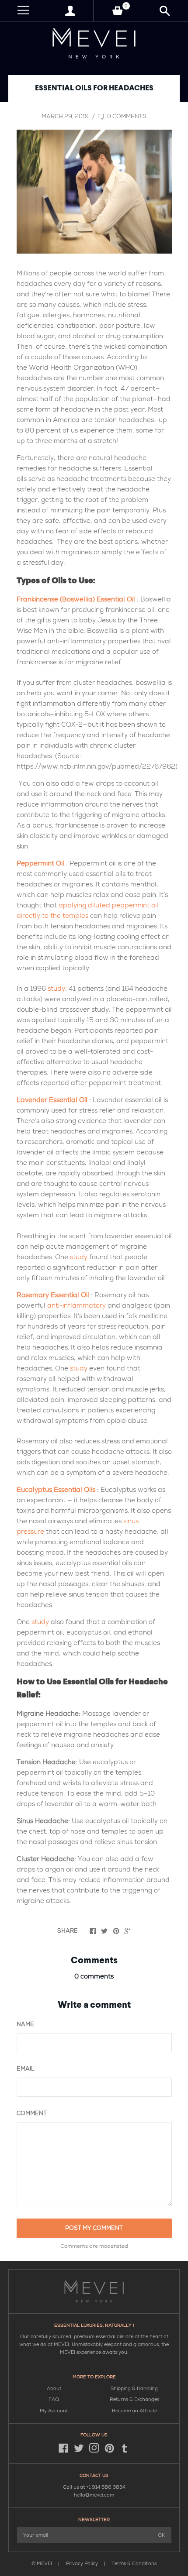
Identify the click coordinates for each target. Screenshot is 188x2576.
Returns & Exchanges (134, 2399)
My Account (54, 2411)
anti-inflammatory (77, 1305)
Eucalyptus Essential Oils (56, 1490)
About (54, 2389)
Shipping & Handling (134, 2389)
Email (25, 2069)
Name (25, 2024)
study (56, 989)
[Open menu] (23, 11)
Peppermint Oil (40, 863)
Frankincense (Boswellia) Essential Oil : (78, 599)
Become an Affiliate (134, 2411)
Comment (32, 2113)
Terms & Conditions (134, 2564)
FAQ (54, 2399)
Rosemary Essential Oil (53, 1295)
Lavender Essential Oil (52, 1100)
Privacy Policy (83, 2564)
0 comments (126, 117)
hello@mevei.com (94, 2495)
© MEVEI (42, 2564)
